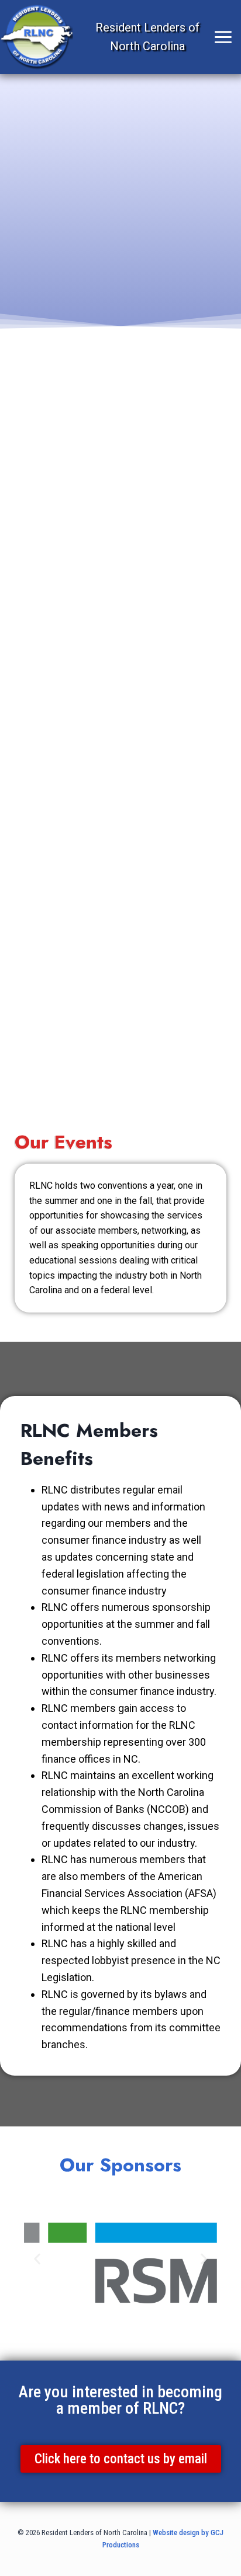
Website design (176, 2533)
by (205, 2533)
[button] (37, 2259)
